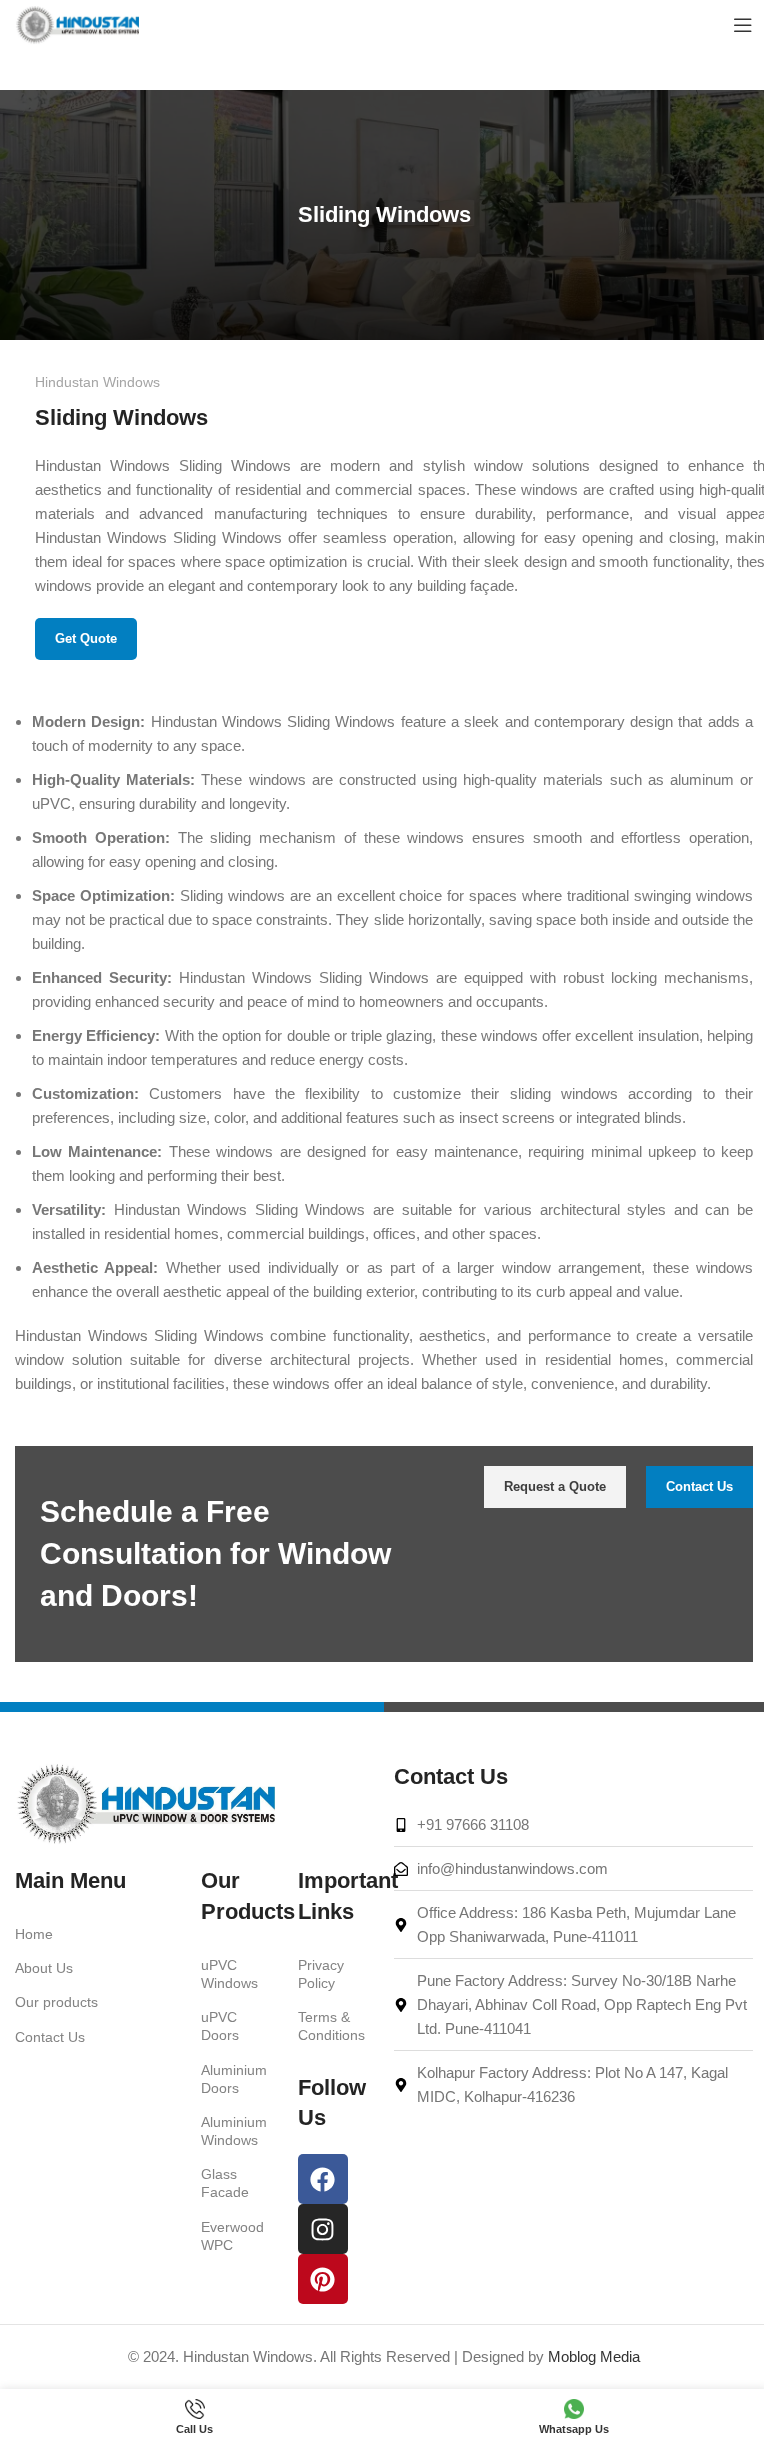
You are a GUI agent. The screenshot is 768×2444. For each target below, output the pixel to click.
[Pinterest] (323, 2279)
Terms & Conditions (331, 2026)
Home (34, 1934)
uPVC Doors (220, 2026)
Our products (56, 2002)
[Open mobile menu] (743, 25)
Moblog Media (594, 2356)
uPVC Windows (229, 1974)
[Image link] (145, 1802)
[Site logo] (77, 23)
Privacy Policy (321, 1974)
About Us (44, 1968)
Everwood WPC (232, 2236)
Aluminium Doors (234, 2079)
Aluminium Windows (234, 2131)
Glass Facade (225, 2183)
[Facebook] (323, 2179)
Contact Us (50, 2037)
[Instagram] (323, 2229)
